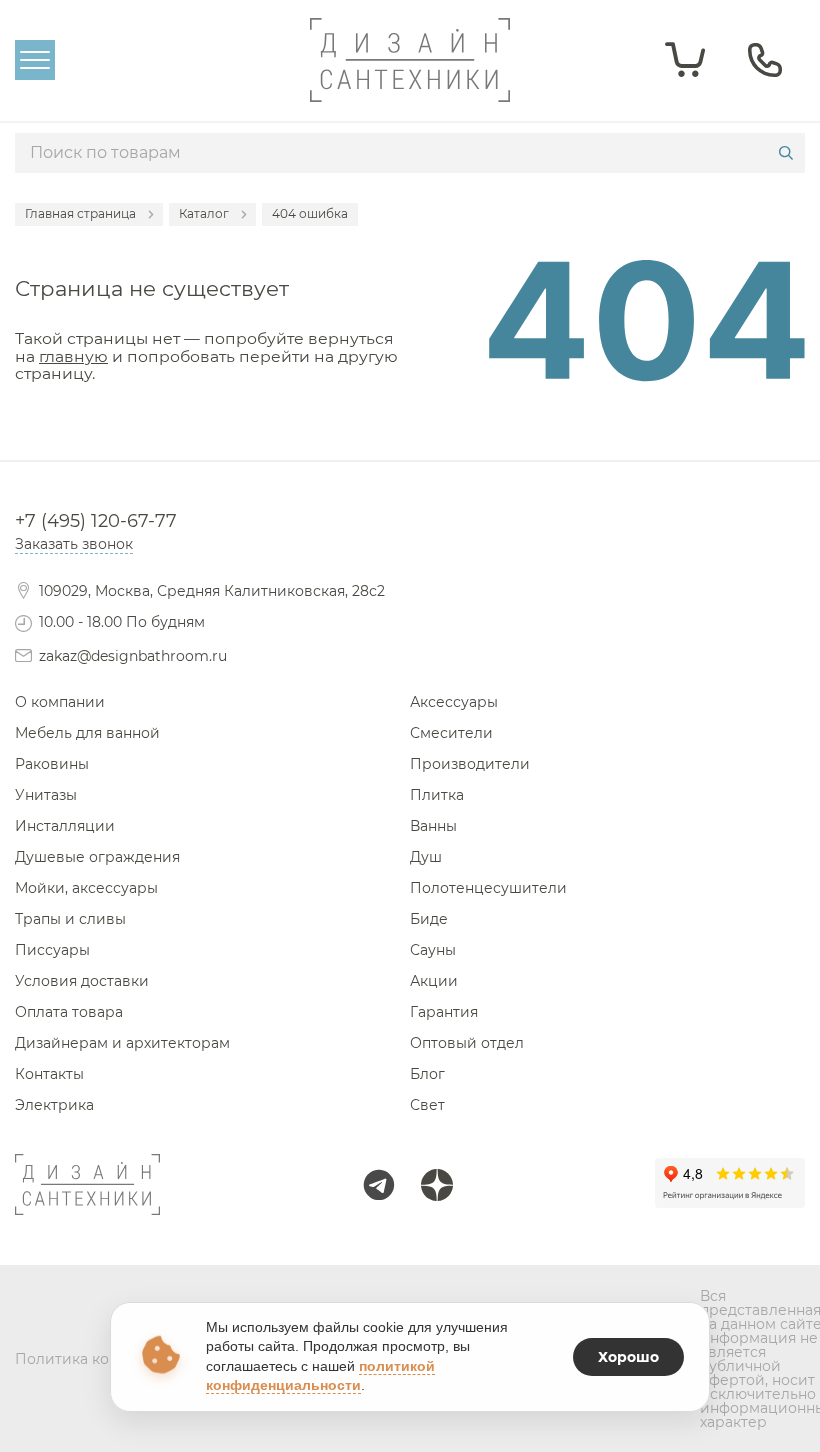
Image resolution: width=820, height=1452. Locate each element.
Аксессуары (454, 702)
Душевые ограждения (97, 857)
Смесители (451, 733)
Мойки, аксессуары (86, 888)
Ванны (433, 826)
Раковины (52, 764)
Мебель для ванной (87, 733)
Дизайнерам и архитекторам (122, 1043)
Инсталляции (65, 826)
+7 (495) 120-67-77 (96, 521)
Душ (426, 857)
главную (73, 356)
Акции (434, 981)
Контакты (49, 1074)
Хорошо (628, 1357)
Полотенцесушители (488, 888)
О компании (60, 702)
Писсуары (52, 950)
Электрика (54, 1105)
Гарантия (444, 1012)
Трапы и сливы (70, 919)
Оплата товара (69, 1012)
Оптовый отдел (467, 1043)
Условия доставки (82, 981)
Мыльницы (410, 429)
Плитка (437, 795)
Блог (427, 1074)
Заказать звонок (74, 544)
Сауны (433, 950)
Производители (470, 764)
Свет (427, 1105)
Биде (429, 919)
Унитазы (46, 795)
